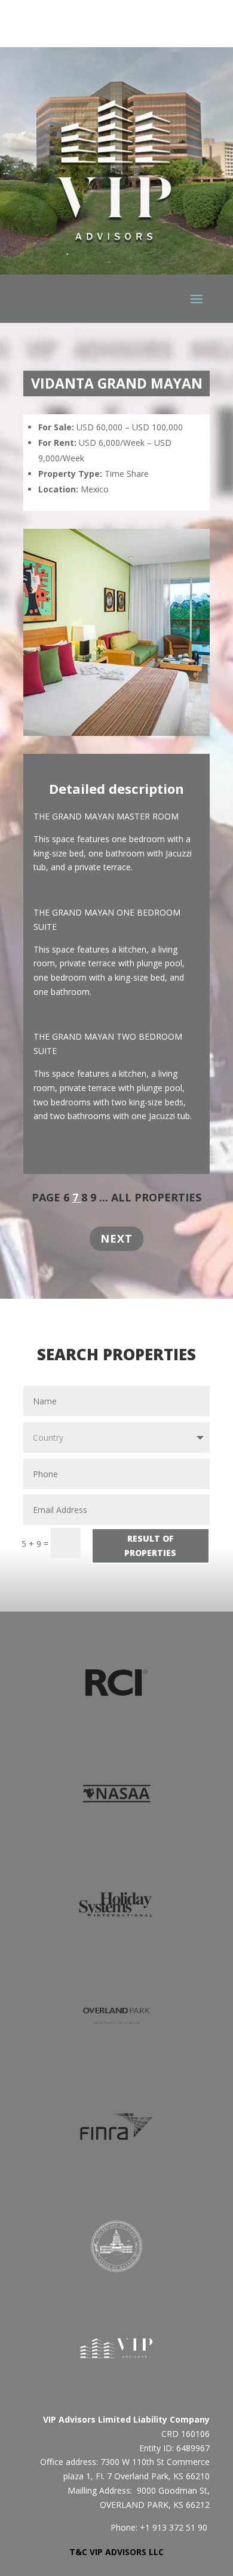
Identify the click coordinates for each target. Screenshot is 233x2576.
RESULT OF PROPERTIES (150, 1546)
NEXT (116, 1238)
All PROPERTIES (156, 1197)
